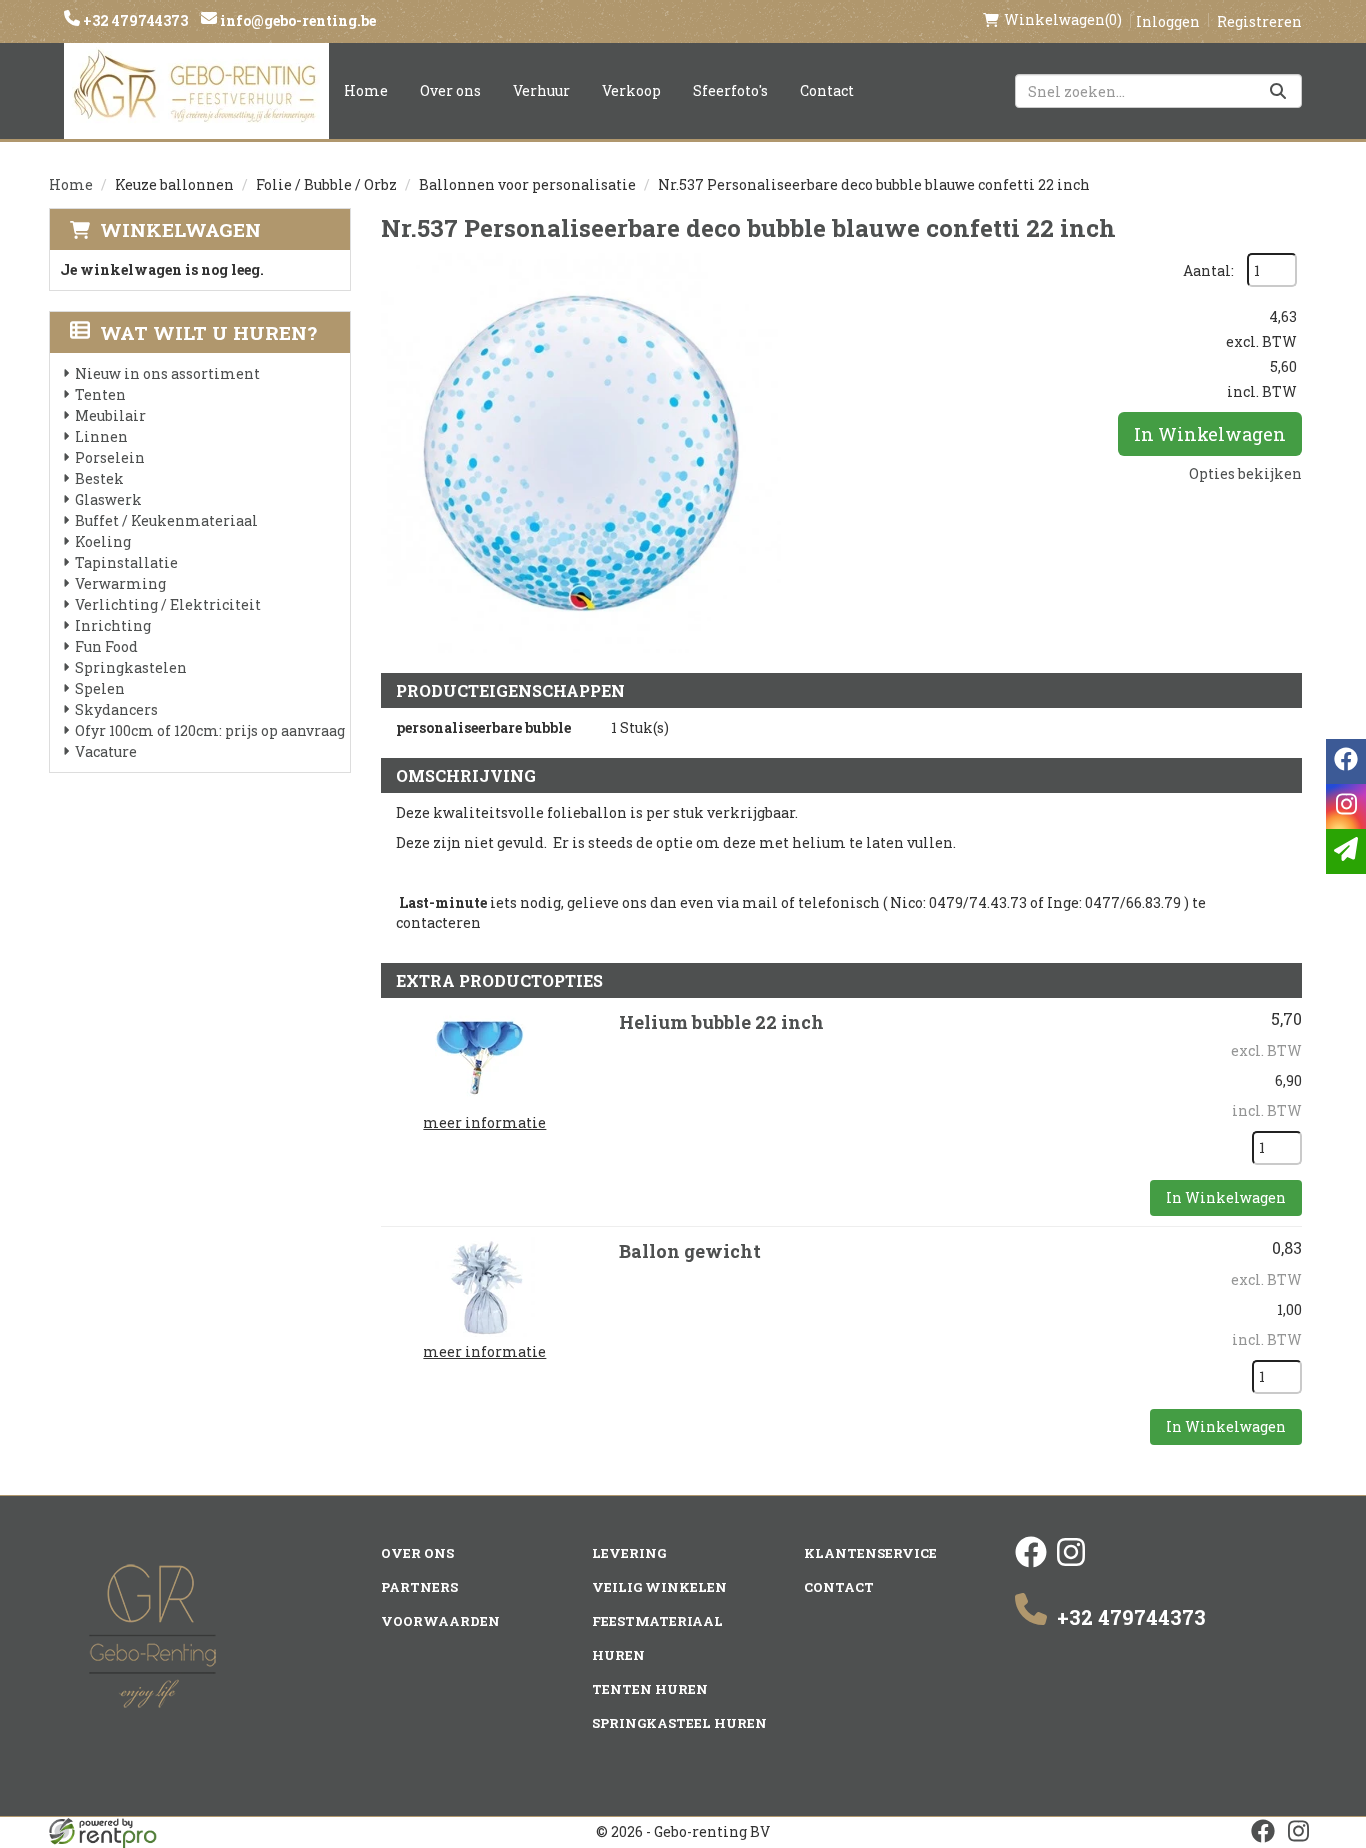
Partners (419, 1587)
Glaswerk (108, 499)
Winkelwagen (180, 229)
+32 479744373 (134, 20)
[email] (1346, 851)
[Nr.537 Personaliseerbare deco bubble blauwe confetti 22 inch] (581, 453)
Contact (827, 90)
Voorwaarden (440, 1621)
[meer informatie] (485, 1056)
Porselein (110, 457)
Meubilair (110, 415)
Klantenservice (870, 1553)
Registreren (1259, 21)
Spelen (100, 688)
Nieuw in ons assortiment (167, 373)
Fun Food (106, 646)
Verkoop (631, 90)
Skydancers (116, 709)
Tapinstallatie (126, 562)
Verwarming (120, 583)
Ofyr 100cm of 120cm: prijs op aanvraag (210, 730)
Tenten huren (650, 1689)
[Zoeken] (1278, 91)
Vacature (106, 751)
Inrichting (113, 625)
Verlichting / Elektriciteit (168, 604)
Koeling (103, 541)
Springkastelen (131, 667)
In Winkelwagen (1210, 434)
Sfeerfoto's (730, 90)
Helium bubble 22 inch (721, 1022)
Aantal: (1208, 270)
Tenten (100, 394)
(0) (1063, 19)
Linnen (101, 436)
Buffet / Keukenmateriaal (166, 520)
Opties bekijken (1245, 473)
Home (366, 90)
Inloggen (1168, 21)
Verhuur (541, 90)
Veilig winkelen (659, 1587)
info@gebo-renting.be (296, 20)
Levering (629, 1553)
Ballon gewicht (690, 1251)
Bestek (99, 478)
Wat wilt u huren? (208, 332)
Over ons (450, 90)
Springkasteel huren (679, 1723)
